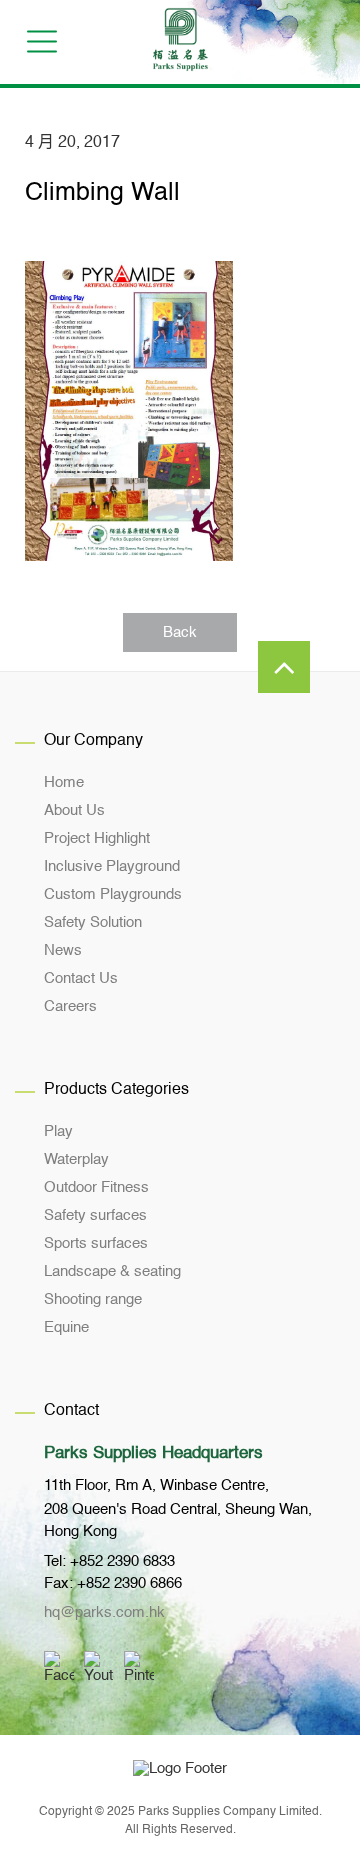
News (63, 950)
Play (58, 1131)
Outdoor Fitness (96, 1187)
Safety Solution (93, 922)
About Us (74, 810)
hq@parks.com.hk (104, 1612)
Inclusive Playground (112, 866)
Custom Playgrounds (113, 894)
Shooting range (93, 1299)
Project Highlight (97, 838)
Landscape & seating (112, 1271)
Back (180, 632)
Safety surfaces (95, 1215)
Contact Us (81, 978)
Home (64, 782)
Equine (66, 1327)
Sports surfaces (96, 1243)
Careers (70, 1006)
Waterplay (76, 1159)
